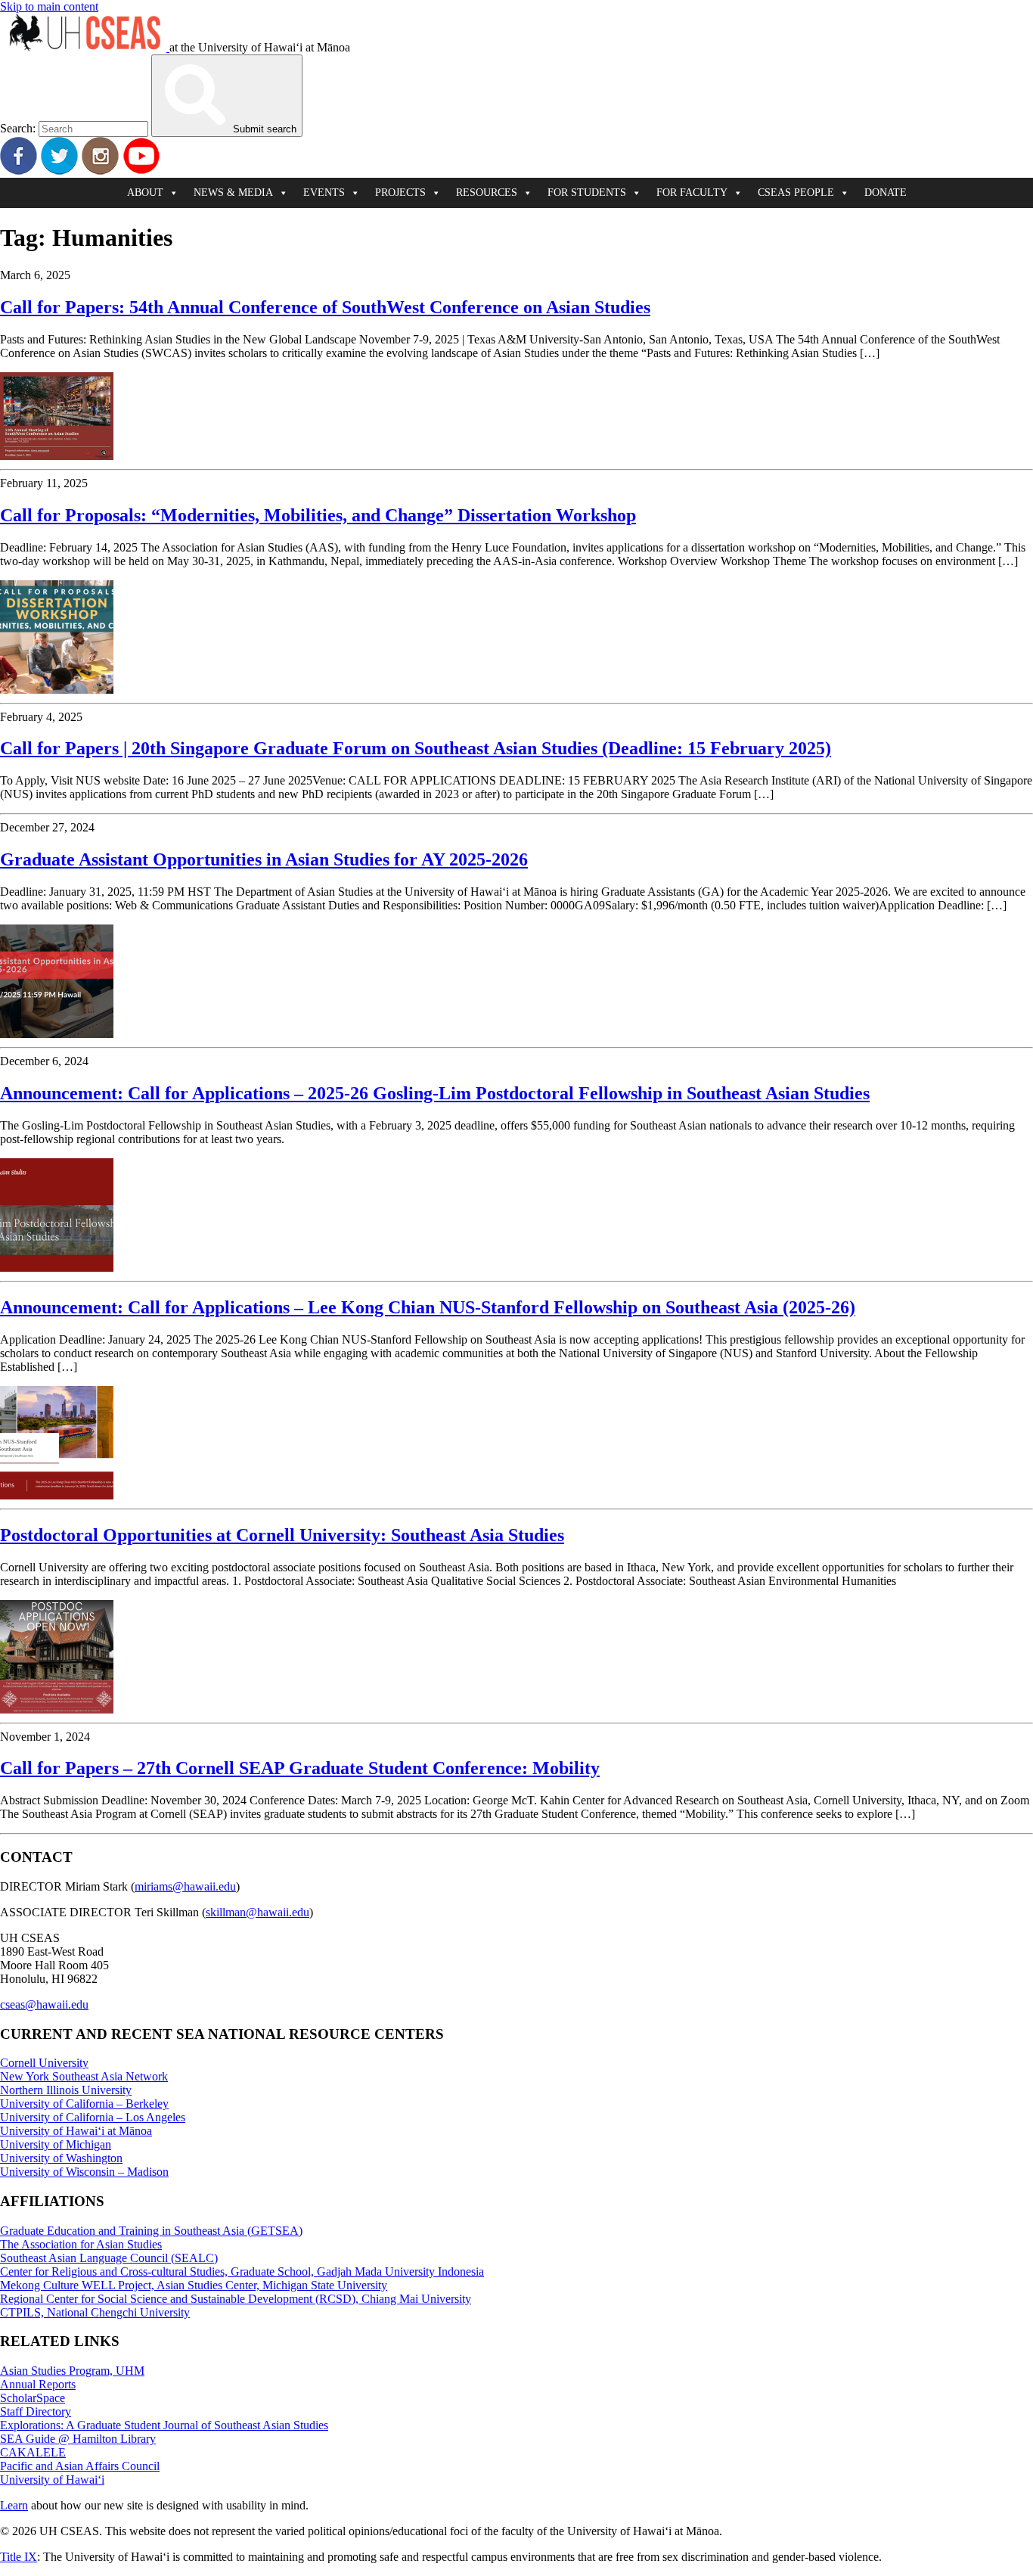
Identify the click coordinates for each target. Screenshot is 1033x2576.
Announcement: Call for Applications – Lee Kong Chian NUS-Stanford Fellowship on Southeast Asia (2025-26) (428, 1307)
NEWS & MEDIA (233, 193)
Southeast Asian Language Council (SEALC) (109, 2258)
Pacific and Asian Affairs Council (80, 2466)
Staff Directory (36, 2411)
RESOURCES (487, 193)
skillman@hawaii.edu (257, 1912)
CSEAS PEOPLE (796, 193)
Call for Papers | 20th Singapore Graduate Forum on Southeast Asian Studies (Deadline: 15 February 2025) (416, 748)
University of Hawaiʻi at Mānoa (76, 2131)
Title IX (19, 2557)
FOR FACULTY (692, 193)
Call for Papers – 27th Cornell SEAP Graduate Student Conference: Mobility (300, 1768)
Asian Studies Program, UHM (72, 2371)
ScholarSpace (33, 2398)
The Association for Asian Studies (81, 2244)
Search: (18, 128)
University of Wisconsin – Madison (84, 2172)
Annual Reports (38, 2384)
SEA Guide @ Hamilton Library (78, 2439)
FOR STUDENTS (587, 193)
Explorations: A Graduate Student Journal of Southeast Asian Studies (164, 2425)
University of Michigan (56, 2144)
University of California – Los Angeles (93, 2117)
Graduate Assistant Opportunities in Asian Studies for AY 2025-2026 (264, 859)
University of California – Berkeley (84, 2104)
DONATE (886, 193)
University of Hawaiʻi (52, 2480)
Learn (14, 2505)
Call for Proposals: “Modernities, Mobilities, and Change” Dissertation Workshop (318, 515)
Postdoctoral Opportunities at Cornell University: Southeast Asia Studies (282, 1535)
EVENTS (324, 193)
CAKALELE (33, 2452)
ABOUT (145, 193)
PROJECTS (400, 193)
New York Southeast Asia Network (84, 2076)
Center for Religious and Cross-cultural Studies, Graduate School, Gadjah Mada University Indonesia (242, 2271)
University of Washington (61, 2158)
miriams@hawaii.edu (185, 1886)
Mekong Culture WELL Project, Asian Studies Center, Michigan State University (194, 2285)
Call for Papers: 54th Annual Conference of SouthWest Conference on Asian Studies (325, 307)
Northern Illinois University (66, 2090)
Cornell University (44, 2063)
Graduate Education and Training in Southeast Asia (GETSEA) (151, 2231)
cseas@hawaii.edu (44, 2004)
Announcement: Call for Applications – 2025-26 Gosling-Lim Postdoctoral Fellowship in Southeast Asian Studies (435, 1093)
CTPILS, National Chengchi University (95, 2312)
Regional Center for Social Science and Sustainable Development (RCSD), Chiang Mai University (236, 2299)
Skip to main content (49, 6)
